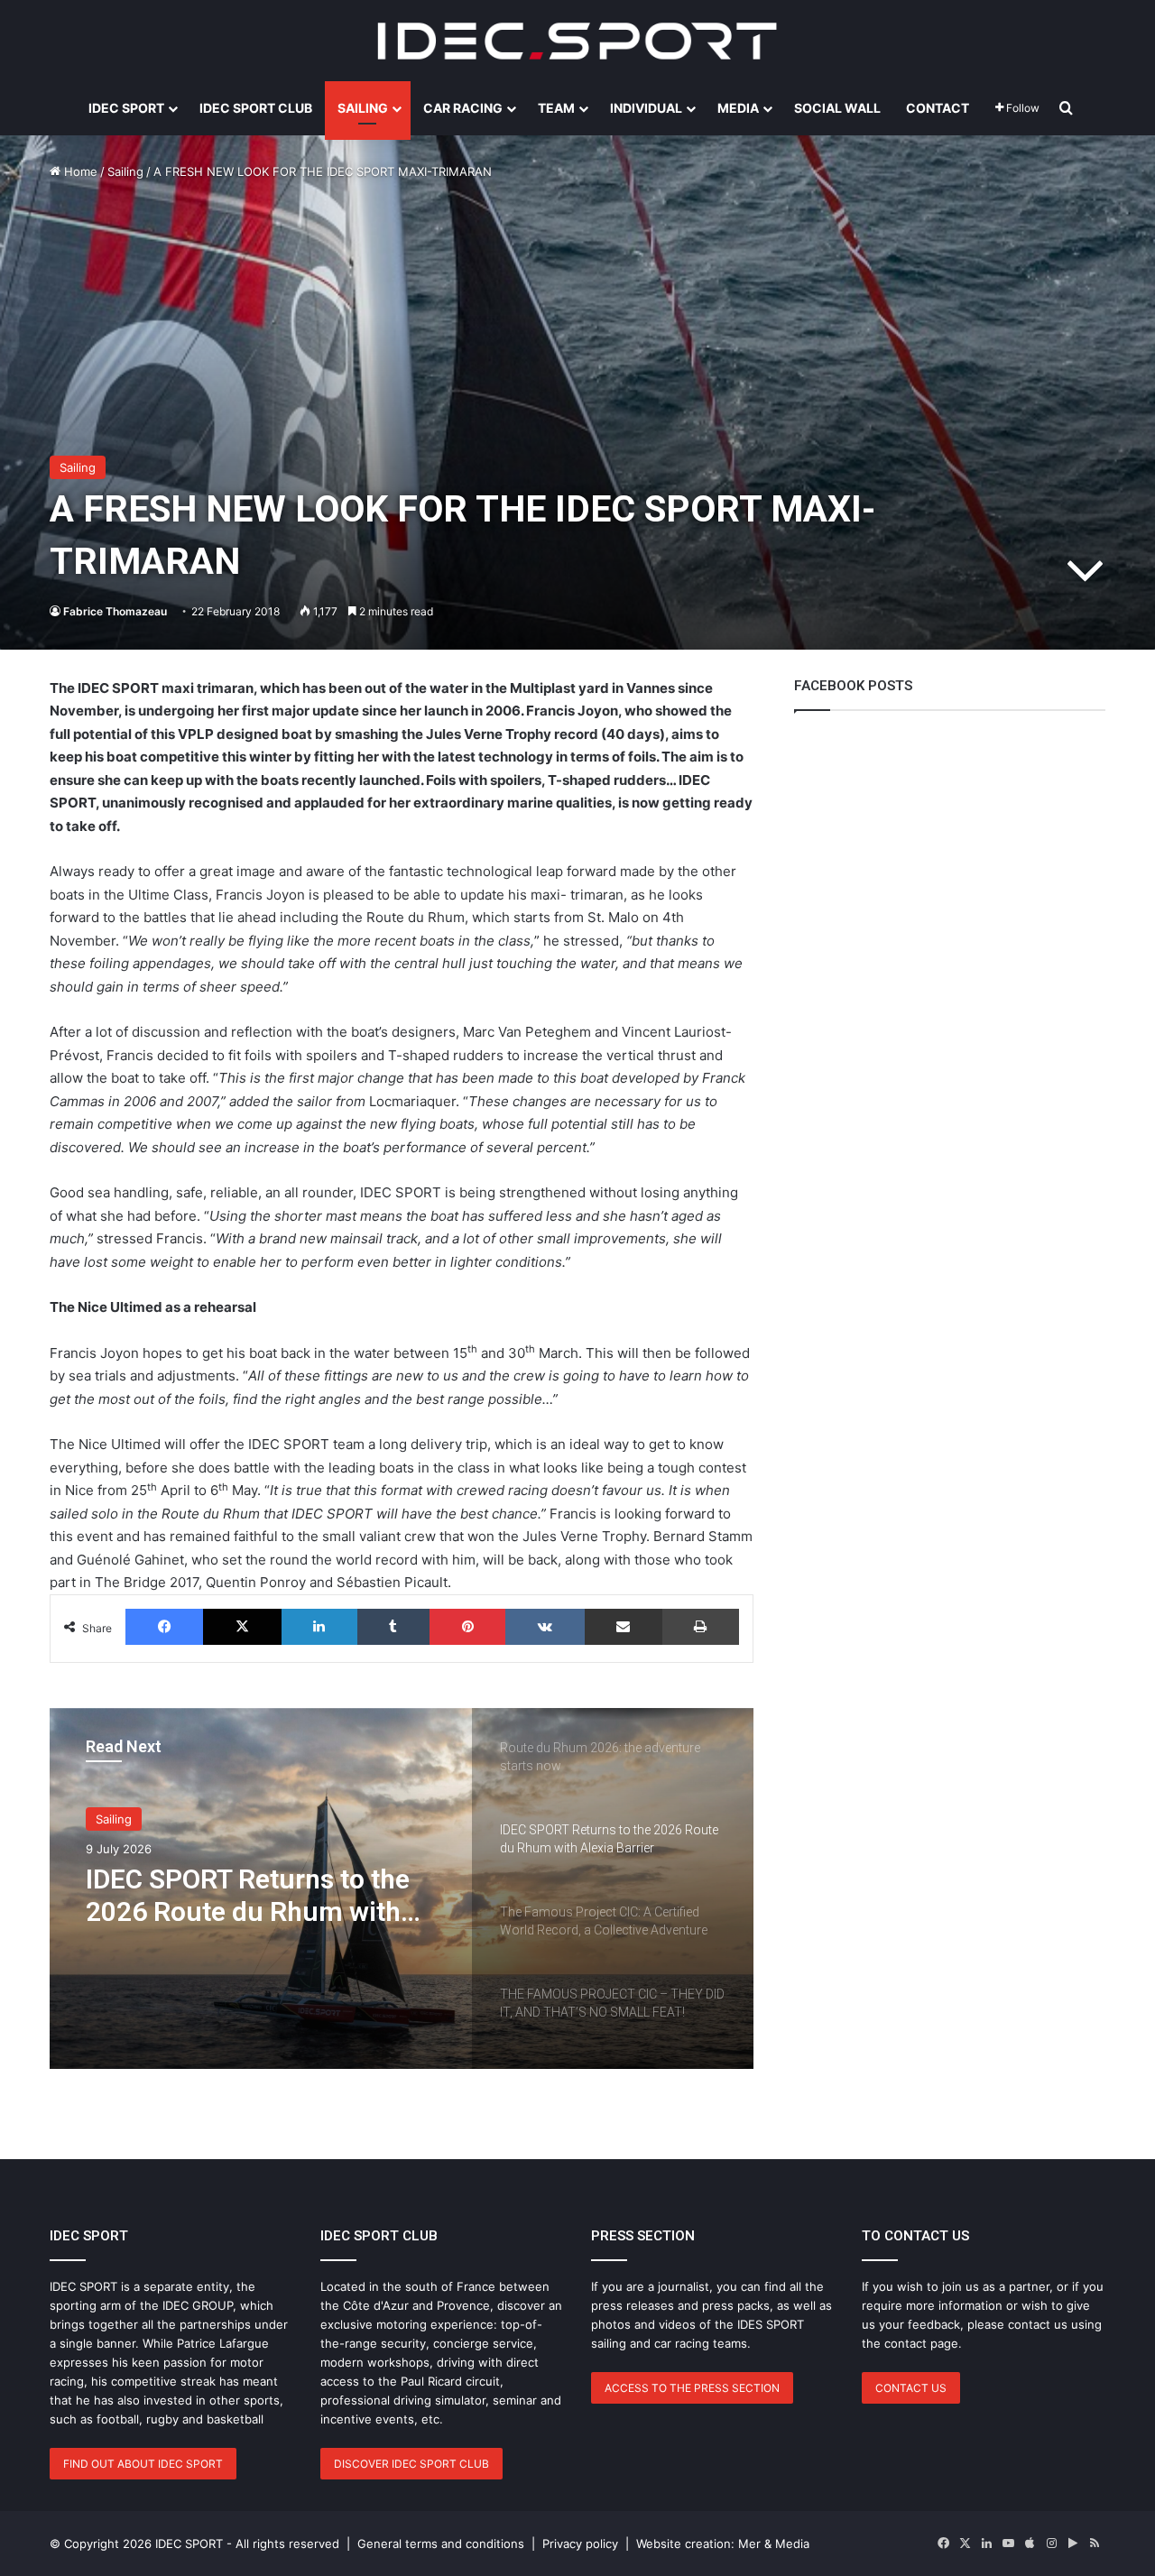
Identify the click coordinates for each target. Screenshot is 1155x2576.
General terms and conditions (441, 2544)
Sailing (125, 171)
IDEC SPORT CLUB (256, 108)
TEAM (556, 108)
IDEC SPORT (126, 108)
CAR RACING (463, 108)
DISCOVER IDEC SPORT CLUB (411, 2464)
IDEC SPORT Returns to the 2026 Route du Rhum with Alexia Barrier (248, 1896)
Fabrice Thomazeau (115, 611)
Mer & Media (774, 2544)
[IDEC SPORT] (577, 41)
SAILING (363, 108)
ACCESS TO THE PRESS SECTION (692, 2388)
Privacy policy (580, 2544)
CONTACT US (911, 2388)
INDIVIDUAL (646, 108)
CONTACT (938, 108)
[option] (402, 1888)
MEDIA (738, 108)
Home (79, 171)
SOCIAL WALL (837, 108)
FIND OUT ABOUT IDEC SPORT (143, 2464)
